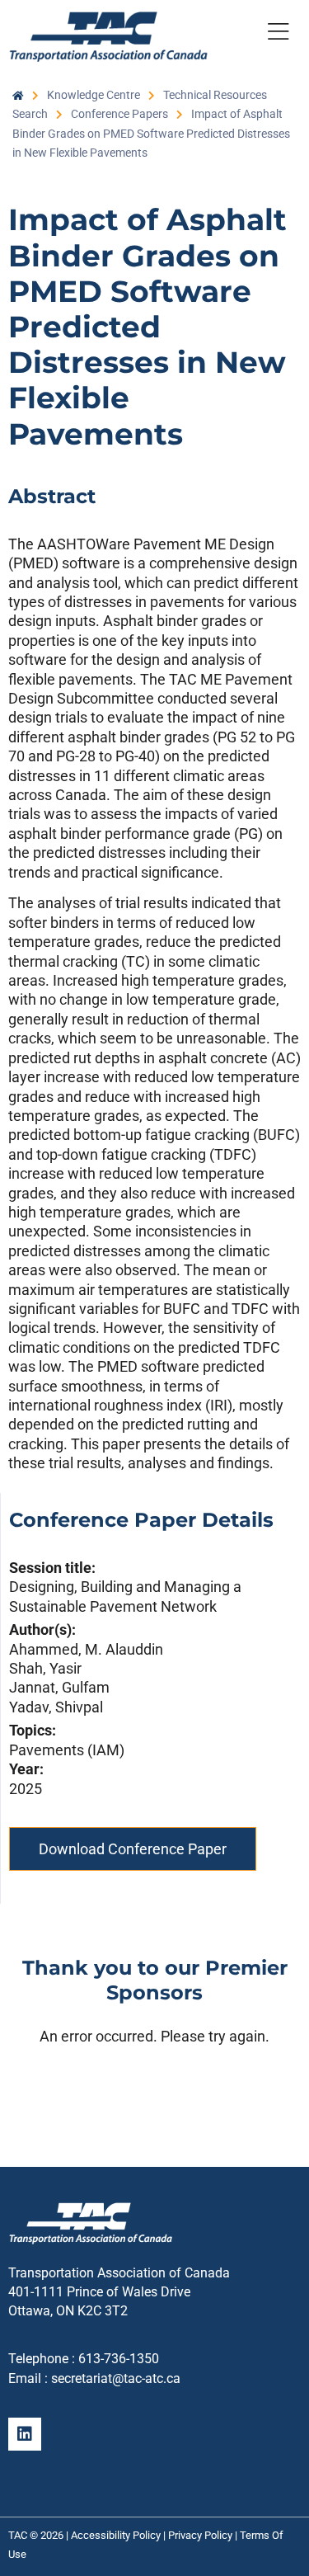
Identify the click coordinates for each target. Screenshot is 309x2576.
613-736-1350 (119, 2359)
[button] (278, 35)
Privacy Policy (200, 2535)
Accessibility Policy (116, 2535)
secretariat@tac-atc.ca (116, 2378)
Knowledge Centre (94, 95)
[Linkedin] (25, 2434)
